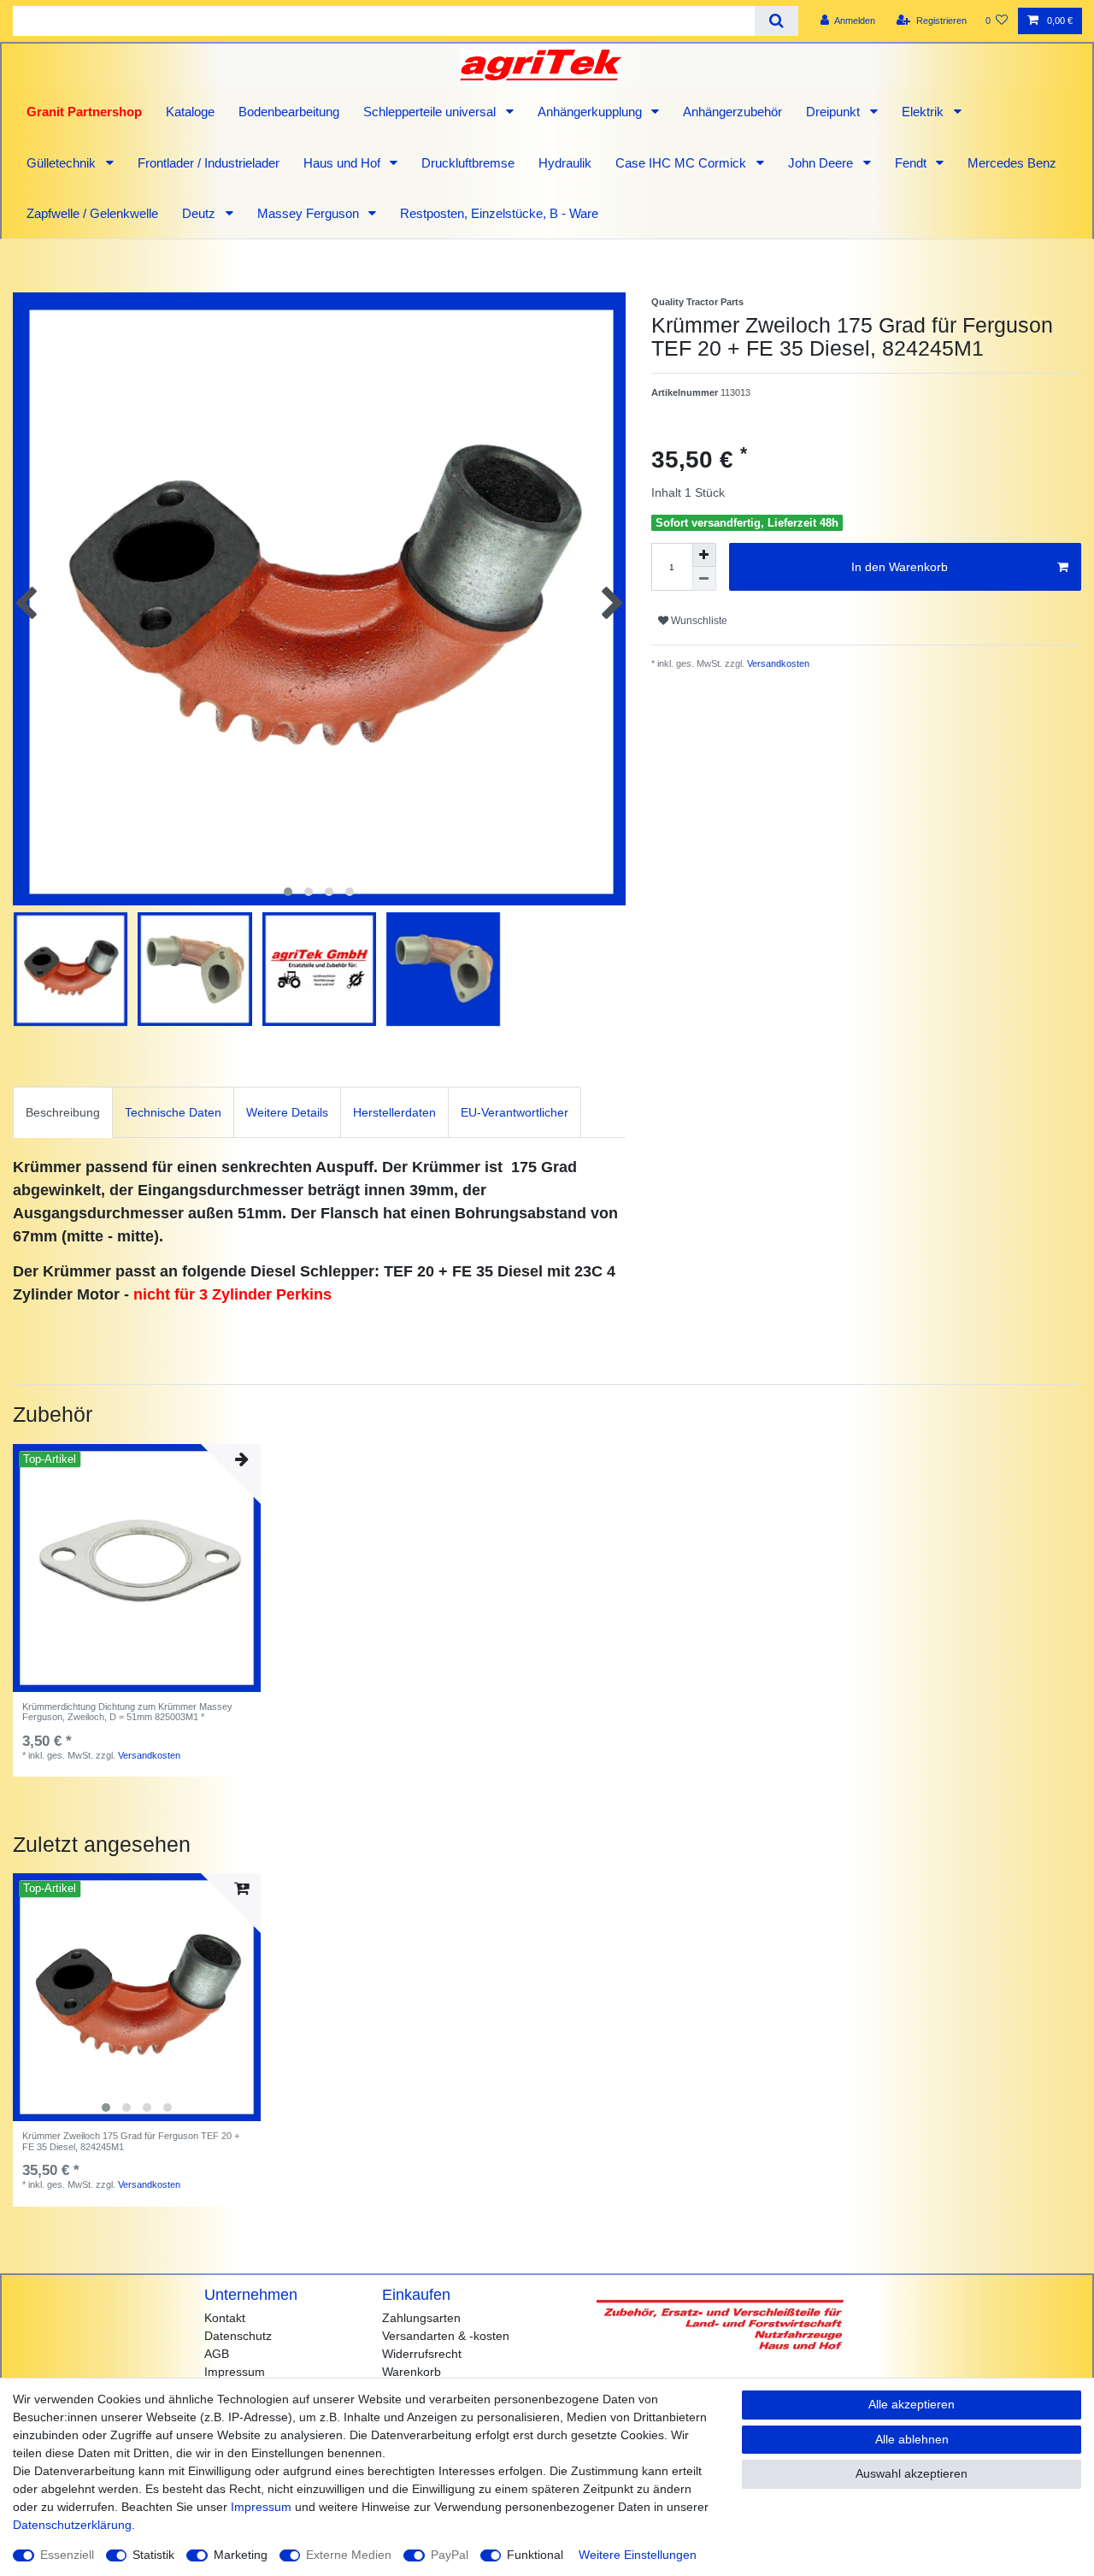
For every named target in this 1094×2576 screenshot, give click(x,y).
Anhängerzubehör (732, 112)
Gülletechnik (63, 163)
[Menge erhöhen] (704, 555)
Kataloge (190, 112)
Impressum (235, 2372)
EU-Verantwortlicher (515, 1112)
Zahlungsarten (421, 2318)
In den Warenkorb (900, 567)
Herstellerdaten (394, 1112)
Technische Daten (173, 1112)
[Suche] (776, 21)
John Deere (822, 163)
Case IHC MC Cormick (682, 163)
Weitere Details (287, 1112)
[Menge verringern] (704, 579)
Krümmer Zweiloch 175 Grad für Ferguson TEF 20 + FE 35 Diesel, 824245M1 (131, 2141)
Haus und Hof (344, 163)
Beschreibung (63, 1112)
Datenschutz (238, 2336)
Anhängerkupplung (591, 112)
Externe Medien (349, 2555)
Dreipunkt (835, 112)
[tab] (63, 1112)
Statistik (153, 2555)
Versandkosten (777, 663)
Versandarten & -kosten (446, 2336)
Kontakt (225, 2318)
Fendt (912, 163)
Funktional (535, 2555)
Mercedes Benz (1012, 163)
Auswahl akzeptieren (912, 2473)
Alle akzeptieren (912, 2404)
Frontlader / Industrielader (209, 163)
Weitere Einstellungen (638, 2555)
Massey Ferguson (310, 213)
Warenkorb (412, 2372)
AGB (217, 2354)
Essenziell (67, 2555)
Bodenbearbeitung (289, 112)
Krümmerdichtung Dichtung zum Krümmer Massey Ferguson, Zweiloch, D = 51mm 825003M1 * (127, 1712)
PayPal (450, 2555)
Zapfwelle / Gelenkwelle (92, 213)
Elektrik (924, 112)
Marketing (241, 2555)
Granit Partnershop (84, 112)
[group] (137, 1997)
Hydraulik (565, 163)
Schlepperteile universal (431, 112)
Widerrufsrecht (422, 2354)
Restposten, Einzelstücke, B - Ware (499, 213)
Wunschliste (698, 621)
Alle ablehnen (912, 2439)
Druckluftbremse (468, 163)
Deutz (200, 213)
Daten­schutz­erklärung (72, 2525)
